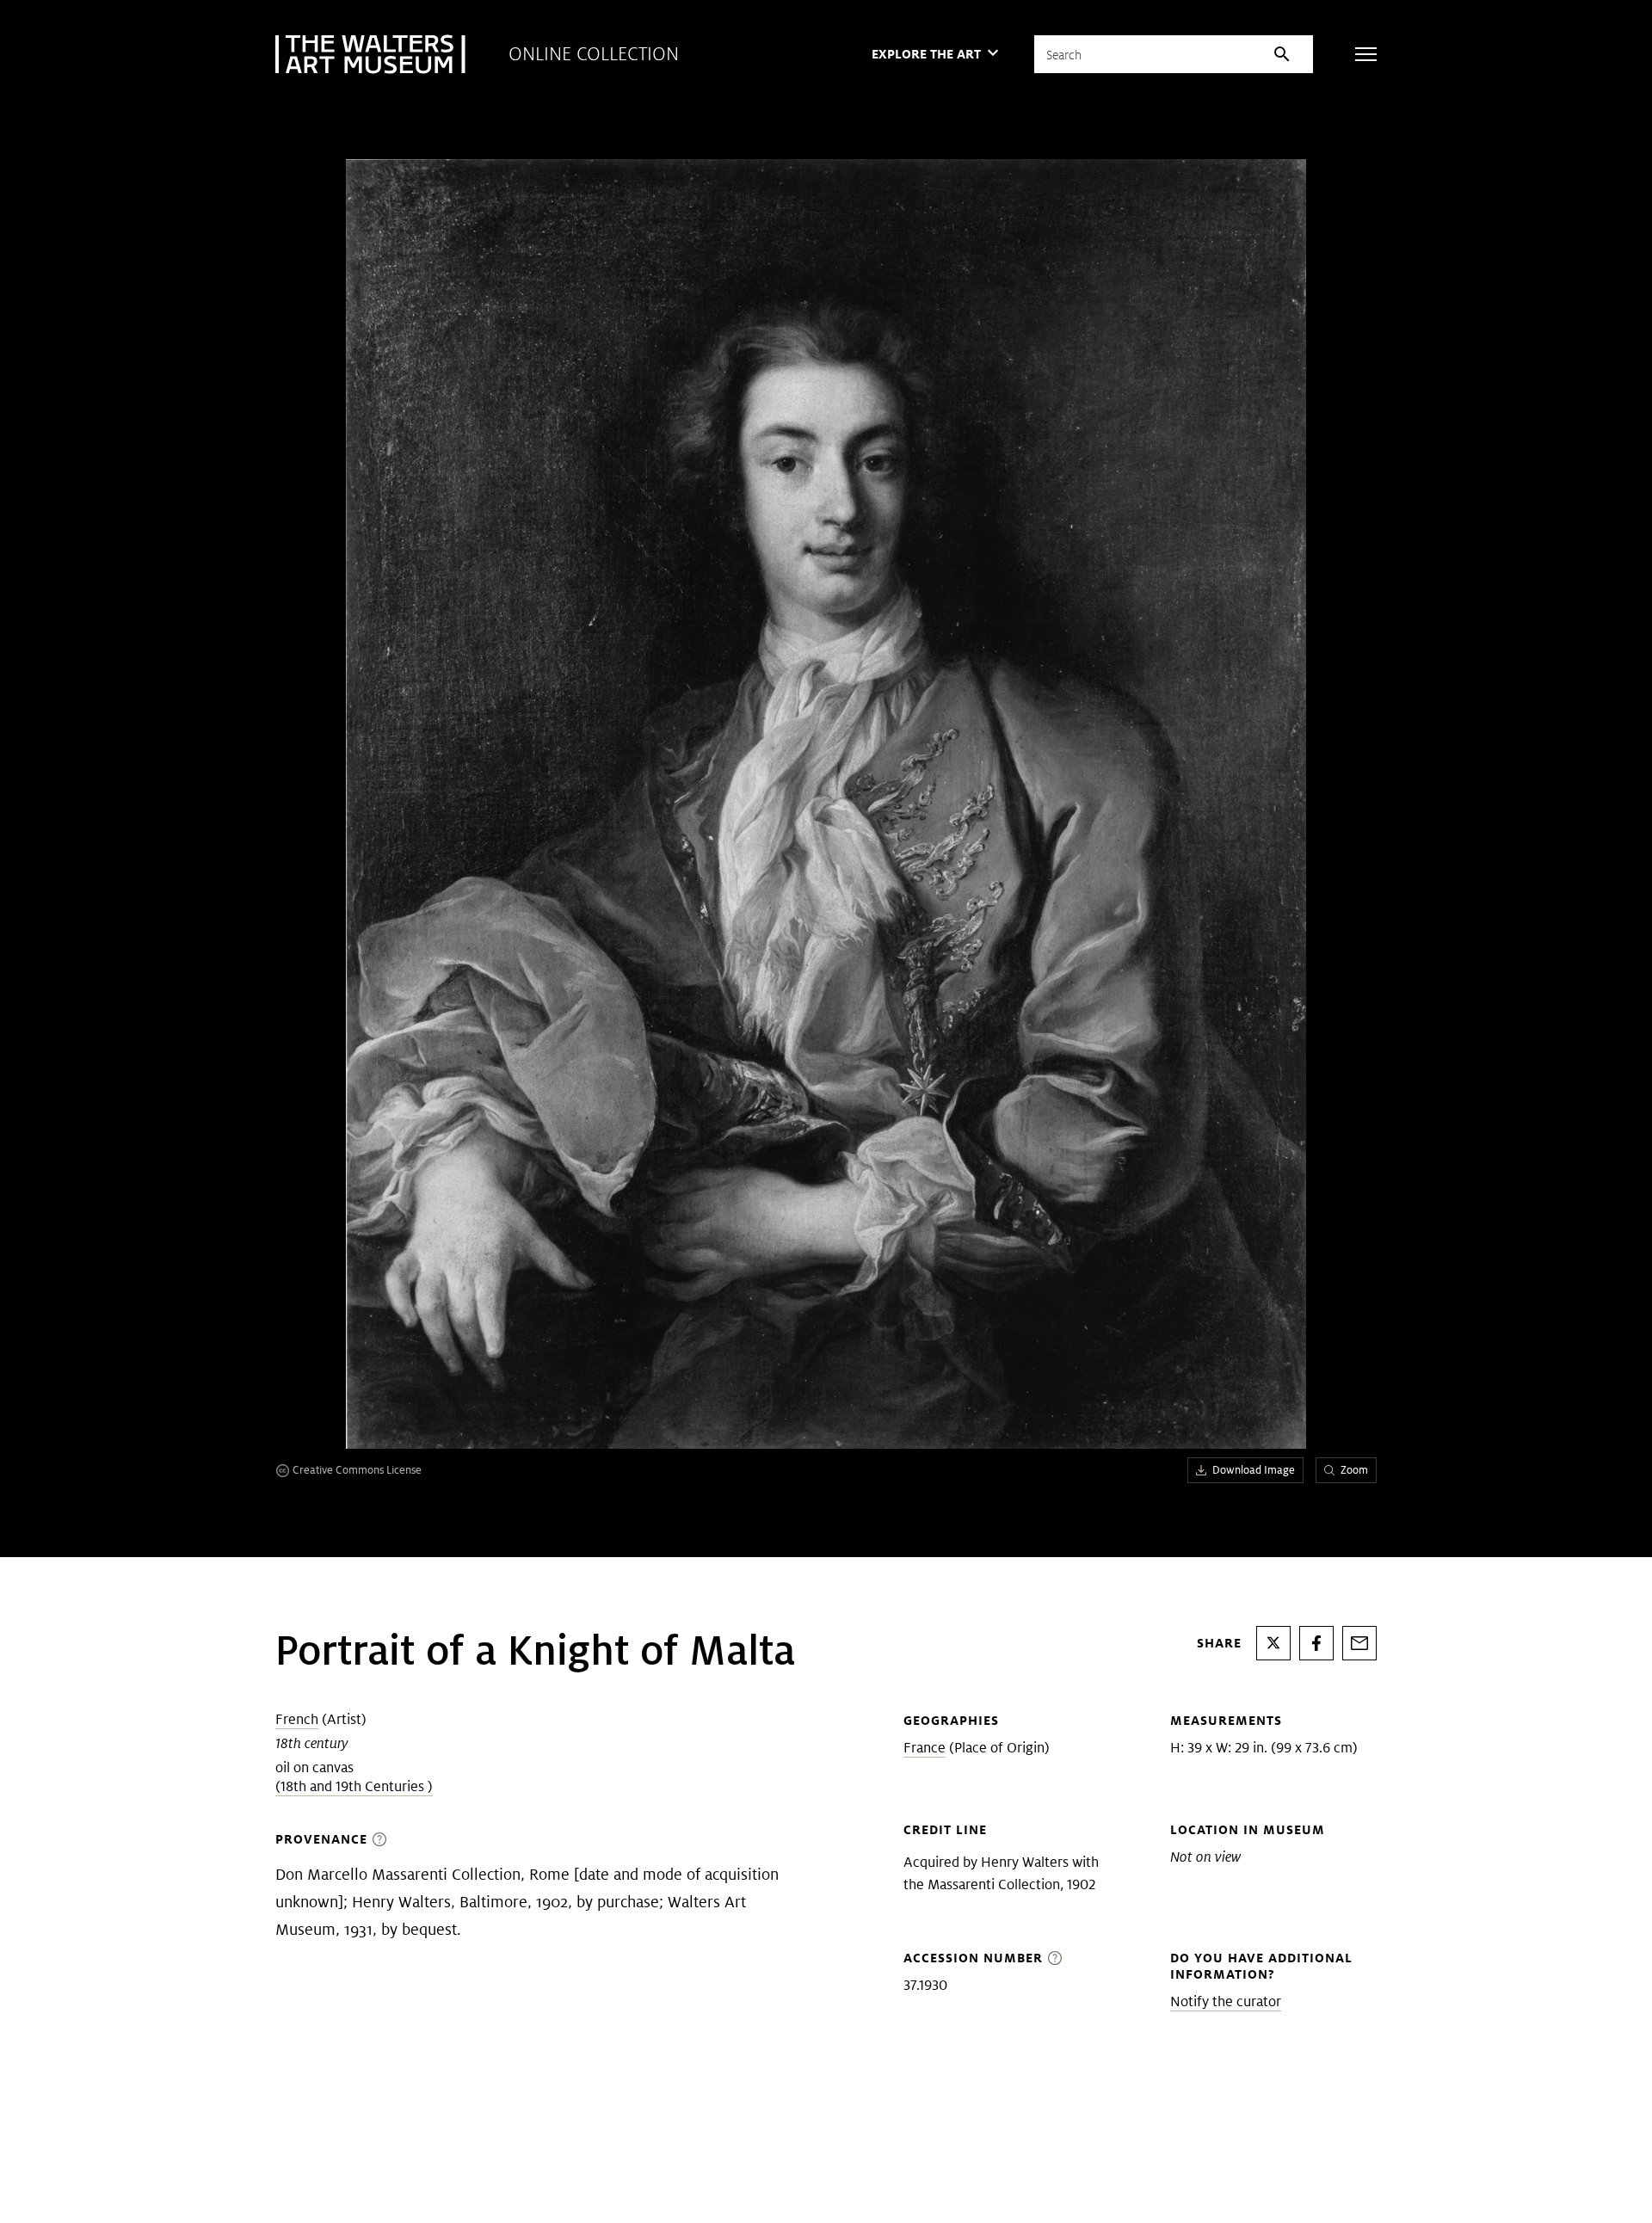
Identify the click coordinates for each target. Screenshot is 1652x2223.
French (297, 1719)
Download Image (1254, 1470)
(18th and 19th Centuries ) (354, 1786)
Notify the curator (1226, 2001)
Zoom (1354, 1470)
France (925, 1748)
